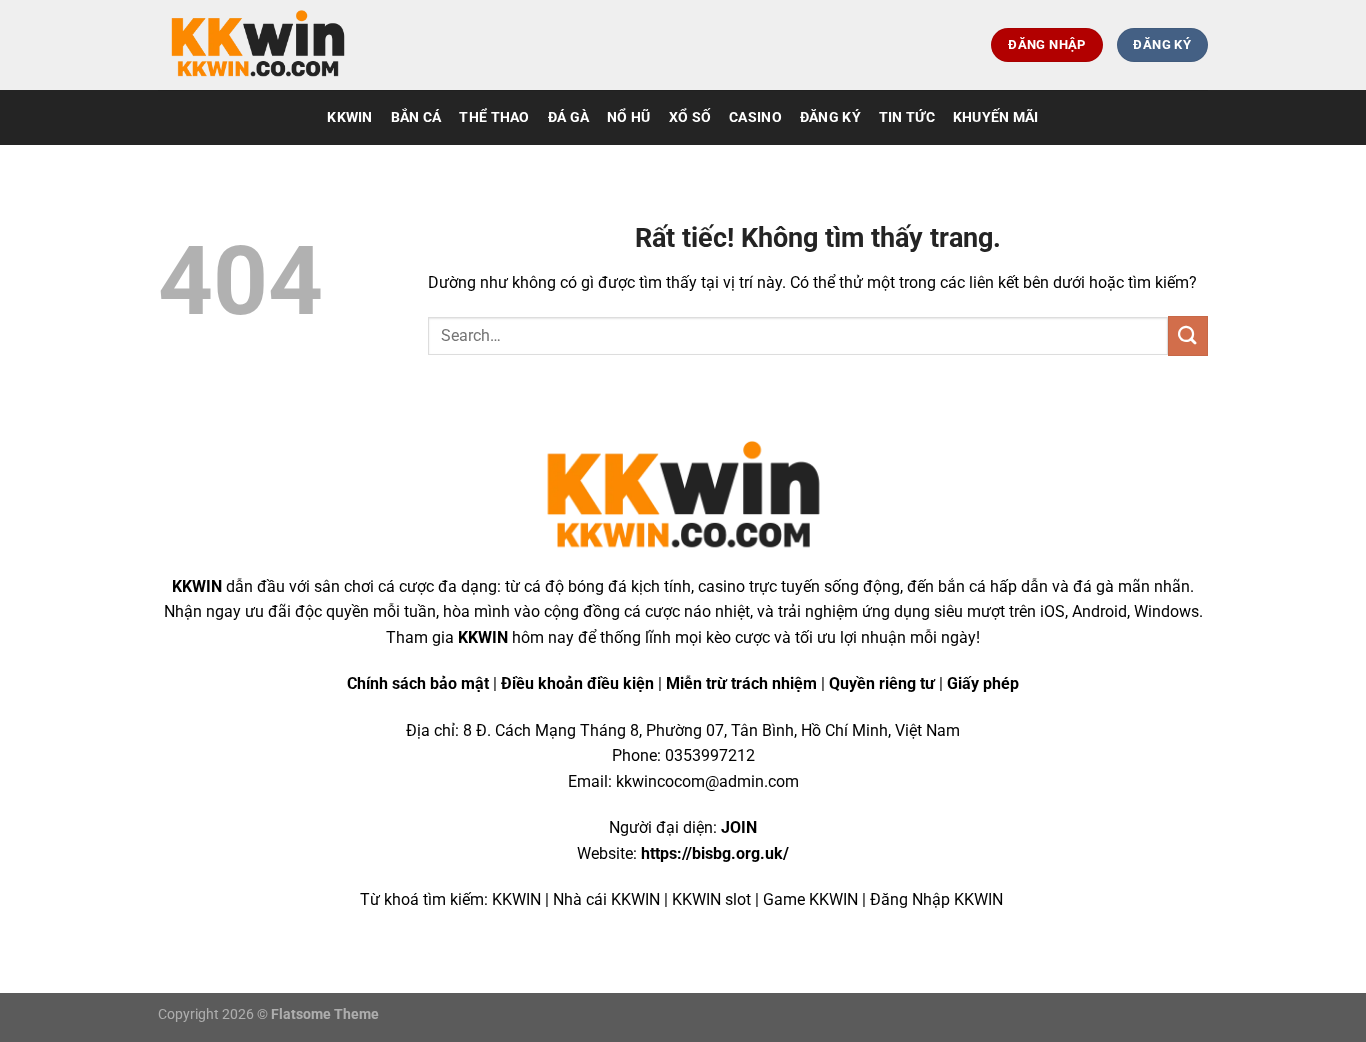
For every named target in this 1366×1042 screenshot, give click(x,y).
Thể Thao (494, 117)
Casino (755, 117)
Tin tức (907, 117)
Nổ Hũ (628, 117)
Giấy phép (983, 683)
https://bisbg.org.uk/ (715, 853)
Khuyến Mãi (996, 117)
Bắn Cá (416, 117)
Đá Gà (568, 117)
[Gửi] (1188, 335)
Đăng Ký (830, 117)
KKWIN (349, 117)
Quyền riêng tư (882, 683)
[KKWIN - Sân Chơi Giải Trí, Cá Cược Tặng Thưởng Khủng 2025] (258, 45)
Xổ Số (690, 117)
